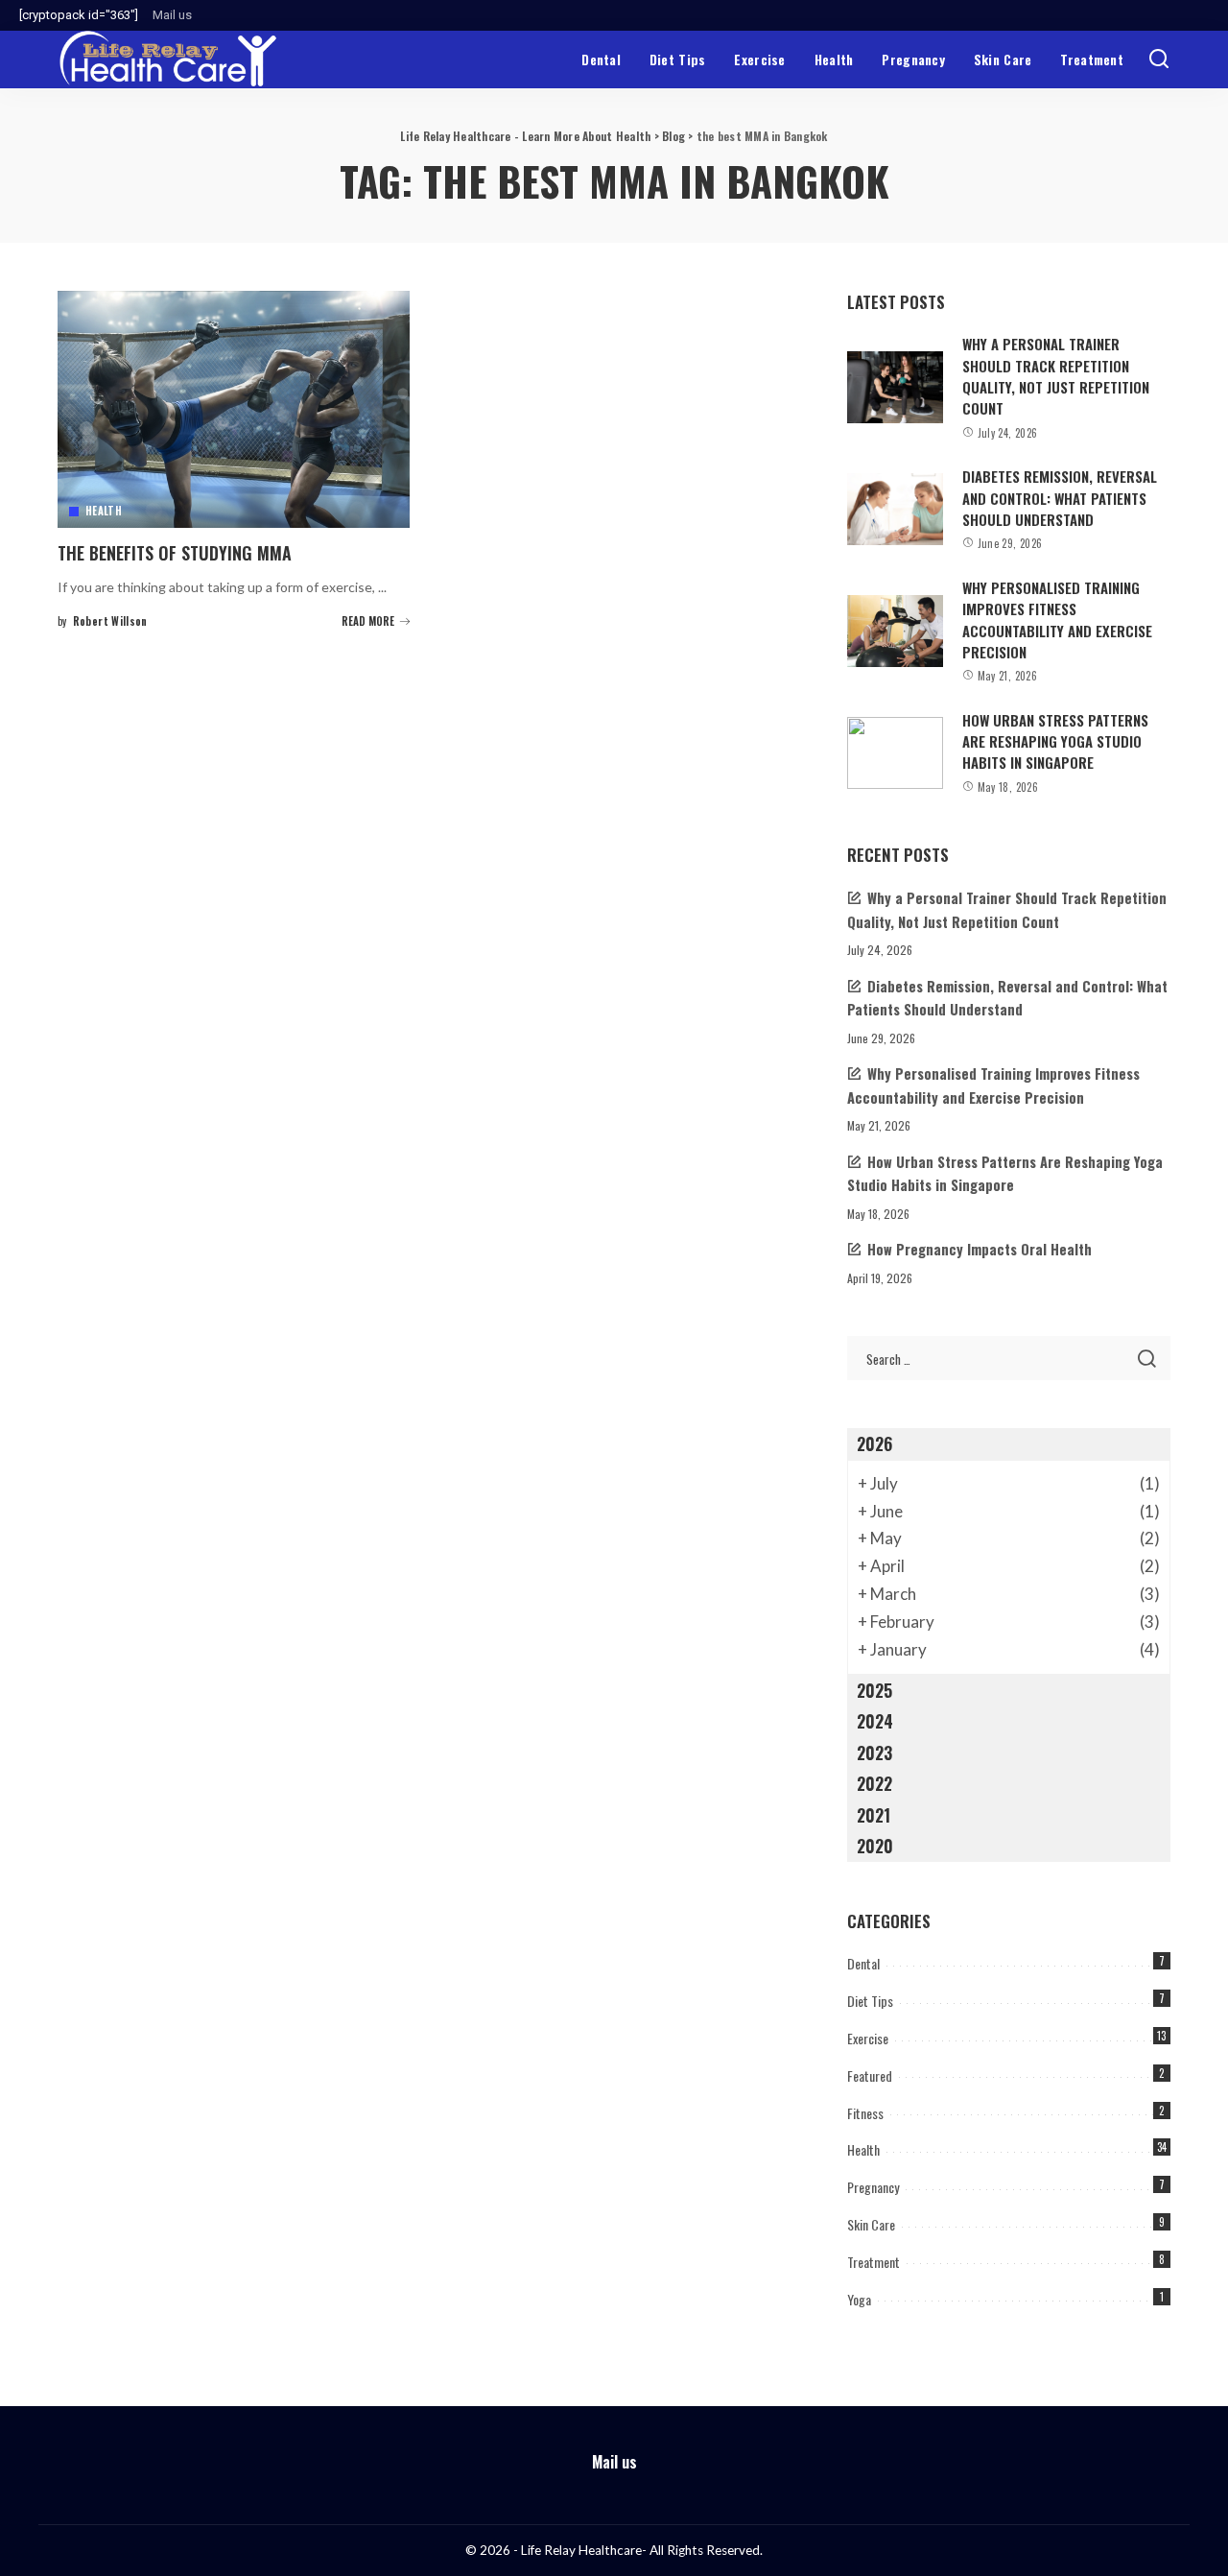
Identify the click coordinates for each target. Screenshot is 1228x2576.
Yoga (859, 2299)
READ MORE (368, 621)
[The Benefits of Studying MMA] (234, 410)
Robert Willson (110, 621)
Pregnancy (873, 2187)
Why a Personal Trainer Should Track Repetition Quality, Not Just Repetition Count (1056, 376)
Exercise (868, 2038)
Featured (870, 2075)
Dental (863, 1963)
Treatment (874, 2262)
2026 (874, 1443)
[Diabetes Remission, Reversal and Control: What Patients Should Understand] (895, 509)
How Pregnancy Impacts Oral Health (980, 1249)
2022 (874, 1783)
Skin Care (871, 2224)
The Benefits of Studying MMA (175, 553)
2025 (874, 1690)
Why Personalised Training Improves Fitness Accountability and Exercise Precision (1057, 620)
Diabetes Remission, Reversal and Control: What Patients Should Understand (1060, 498)
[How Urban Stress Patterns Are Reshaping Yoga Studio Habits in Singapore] (895, 753)
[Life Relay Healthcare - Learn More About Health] (167, 60)
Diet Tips (870, 2001)
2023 (874, 1753)
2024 (875, 1721)
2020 (875, 1846)
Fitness (865, 2113)
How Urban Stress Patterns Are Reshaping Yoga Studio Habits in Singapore (1055, 741)
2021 (874, 1815)
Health (104, 511)
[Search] (1159, 60)
